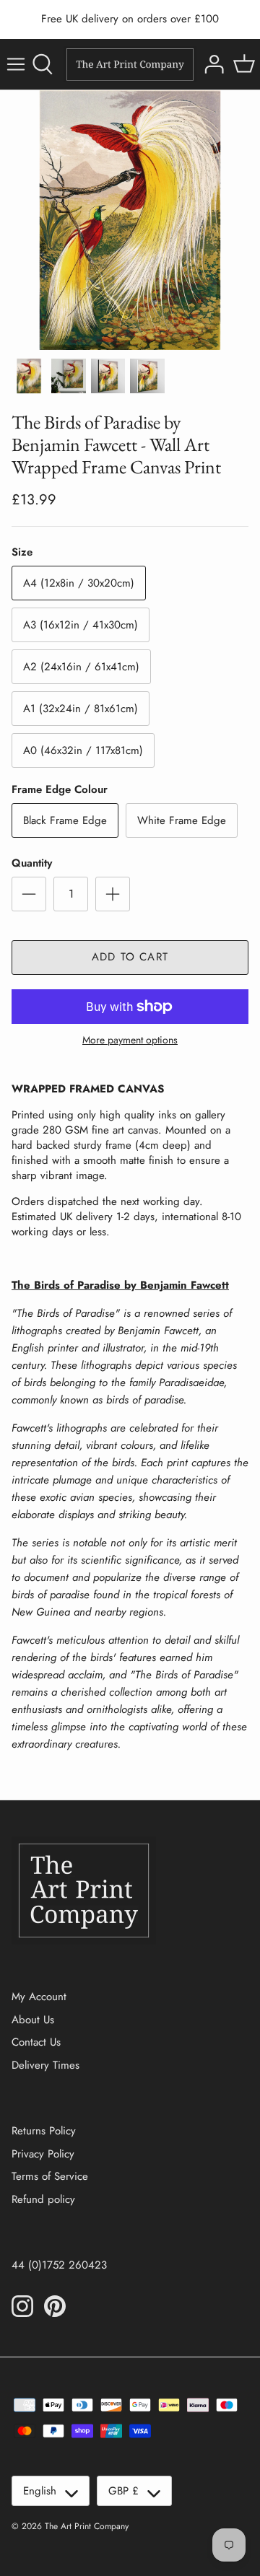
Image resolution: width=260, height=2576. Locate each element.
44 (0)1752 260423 (59, 2265)
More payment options (130, 1040)
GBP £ (123, 2491)
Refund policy (43, 2199)
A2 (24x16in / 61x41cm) (81, 667)
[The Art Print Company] (130, 65)
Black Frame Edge (65, 820)
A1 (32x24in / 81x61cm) (81, 709)
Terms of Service (50, 2176)
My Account (39, 1997)
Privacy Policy (43, 2154)
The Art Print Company (87, 2526)
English (40, 2491)
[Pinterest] (55, 2306)
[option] (130, 220)
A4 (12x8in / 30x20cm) (79, 583)
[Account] (212, 64)
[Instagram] (22, 2306)
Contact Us (36, 2042)
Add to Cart (130, 957)
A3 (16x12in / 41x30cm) (81, 625)
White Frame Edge (182, 820)
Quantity (32, 863)
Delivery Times (45, 2065)
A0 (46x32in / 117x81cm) (83, 750)
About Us (33, 2020)
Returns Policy (44, 2131)
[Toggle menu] (16, 64)
